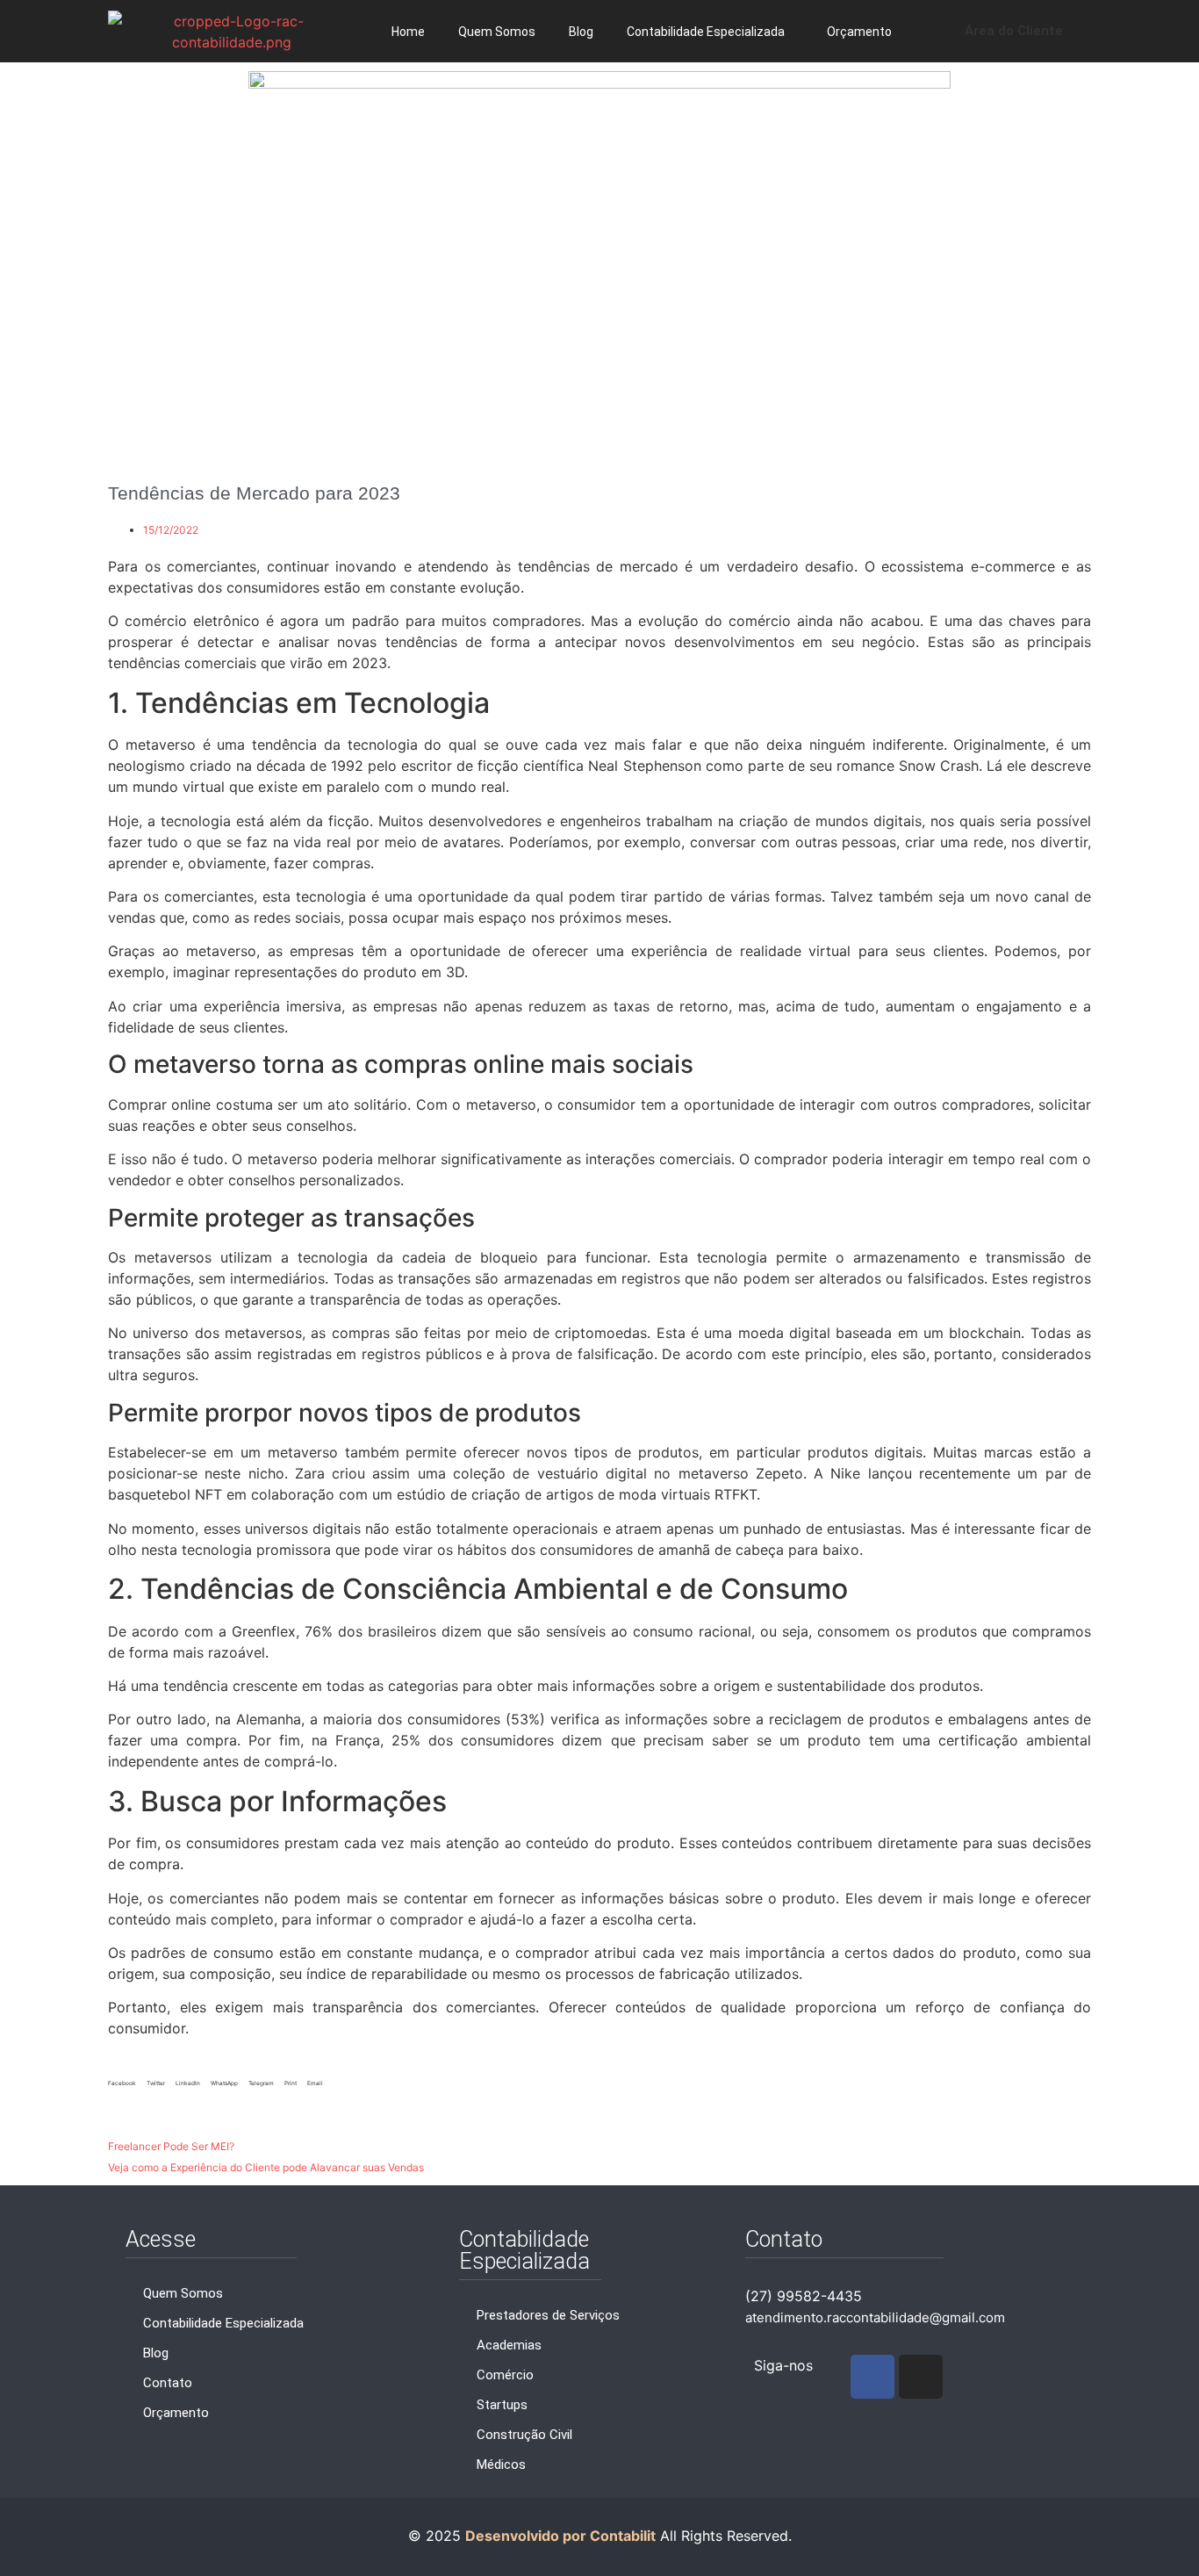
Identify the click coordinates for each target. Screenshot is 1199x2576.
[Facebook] (872, 2377)
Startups (502, 2405)
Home (408, 32)
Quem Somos (497, 32)
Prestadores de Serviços (548, 2315)
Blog (581, 32)
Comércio (505, 2375)
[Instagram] (921, 2377)
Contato (168, 2383)
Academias (509, 2345)
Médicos (501, 2464)
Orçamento (859, 32)
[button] (122, 2089)
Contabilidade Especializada (706, 32)
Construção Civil (524, 2435)
